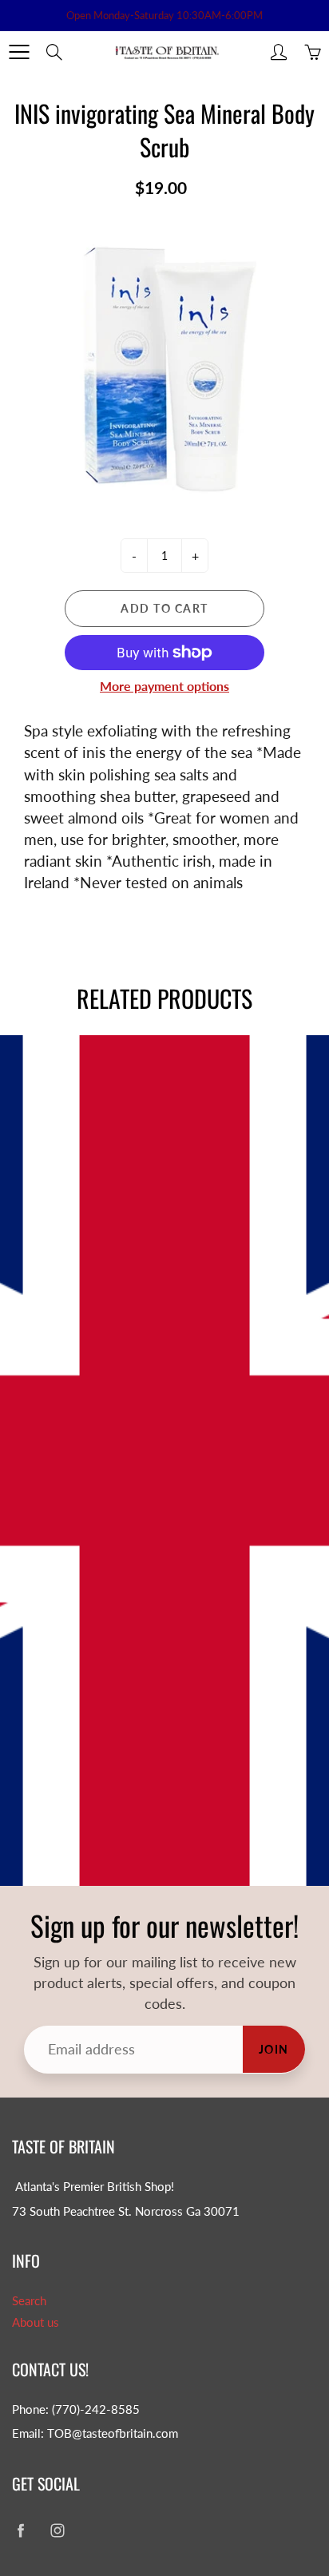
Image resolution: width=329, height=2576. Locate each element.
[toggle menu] (19, 52)
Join (274, 2049)
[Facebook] (20, 2530)
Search (29, 2301)
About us (36, 2322)
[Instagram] (57, 2530)
